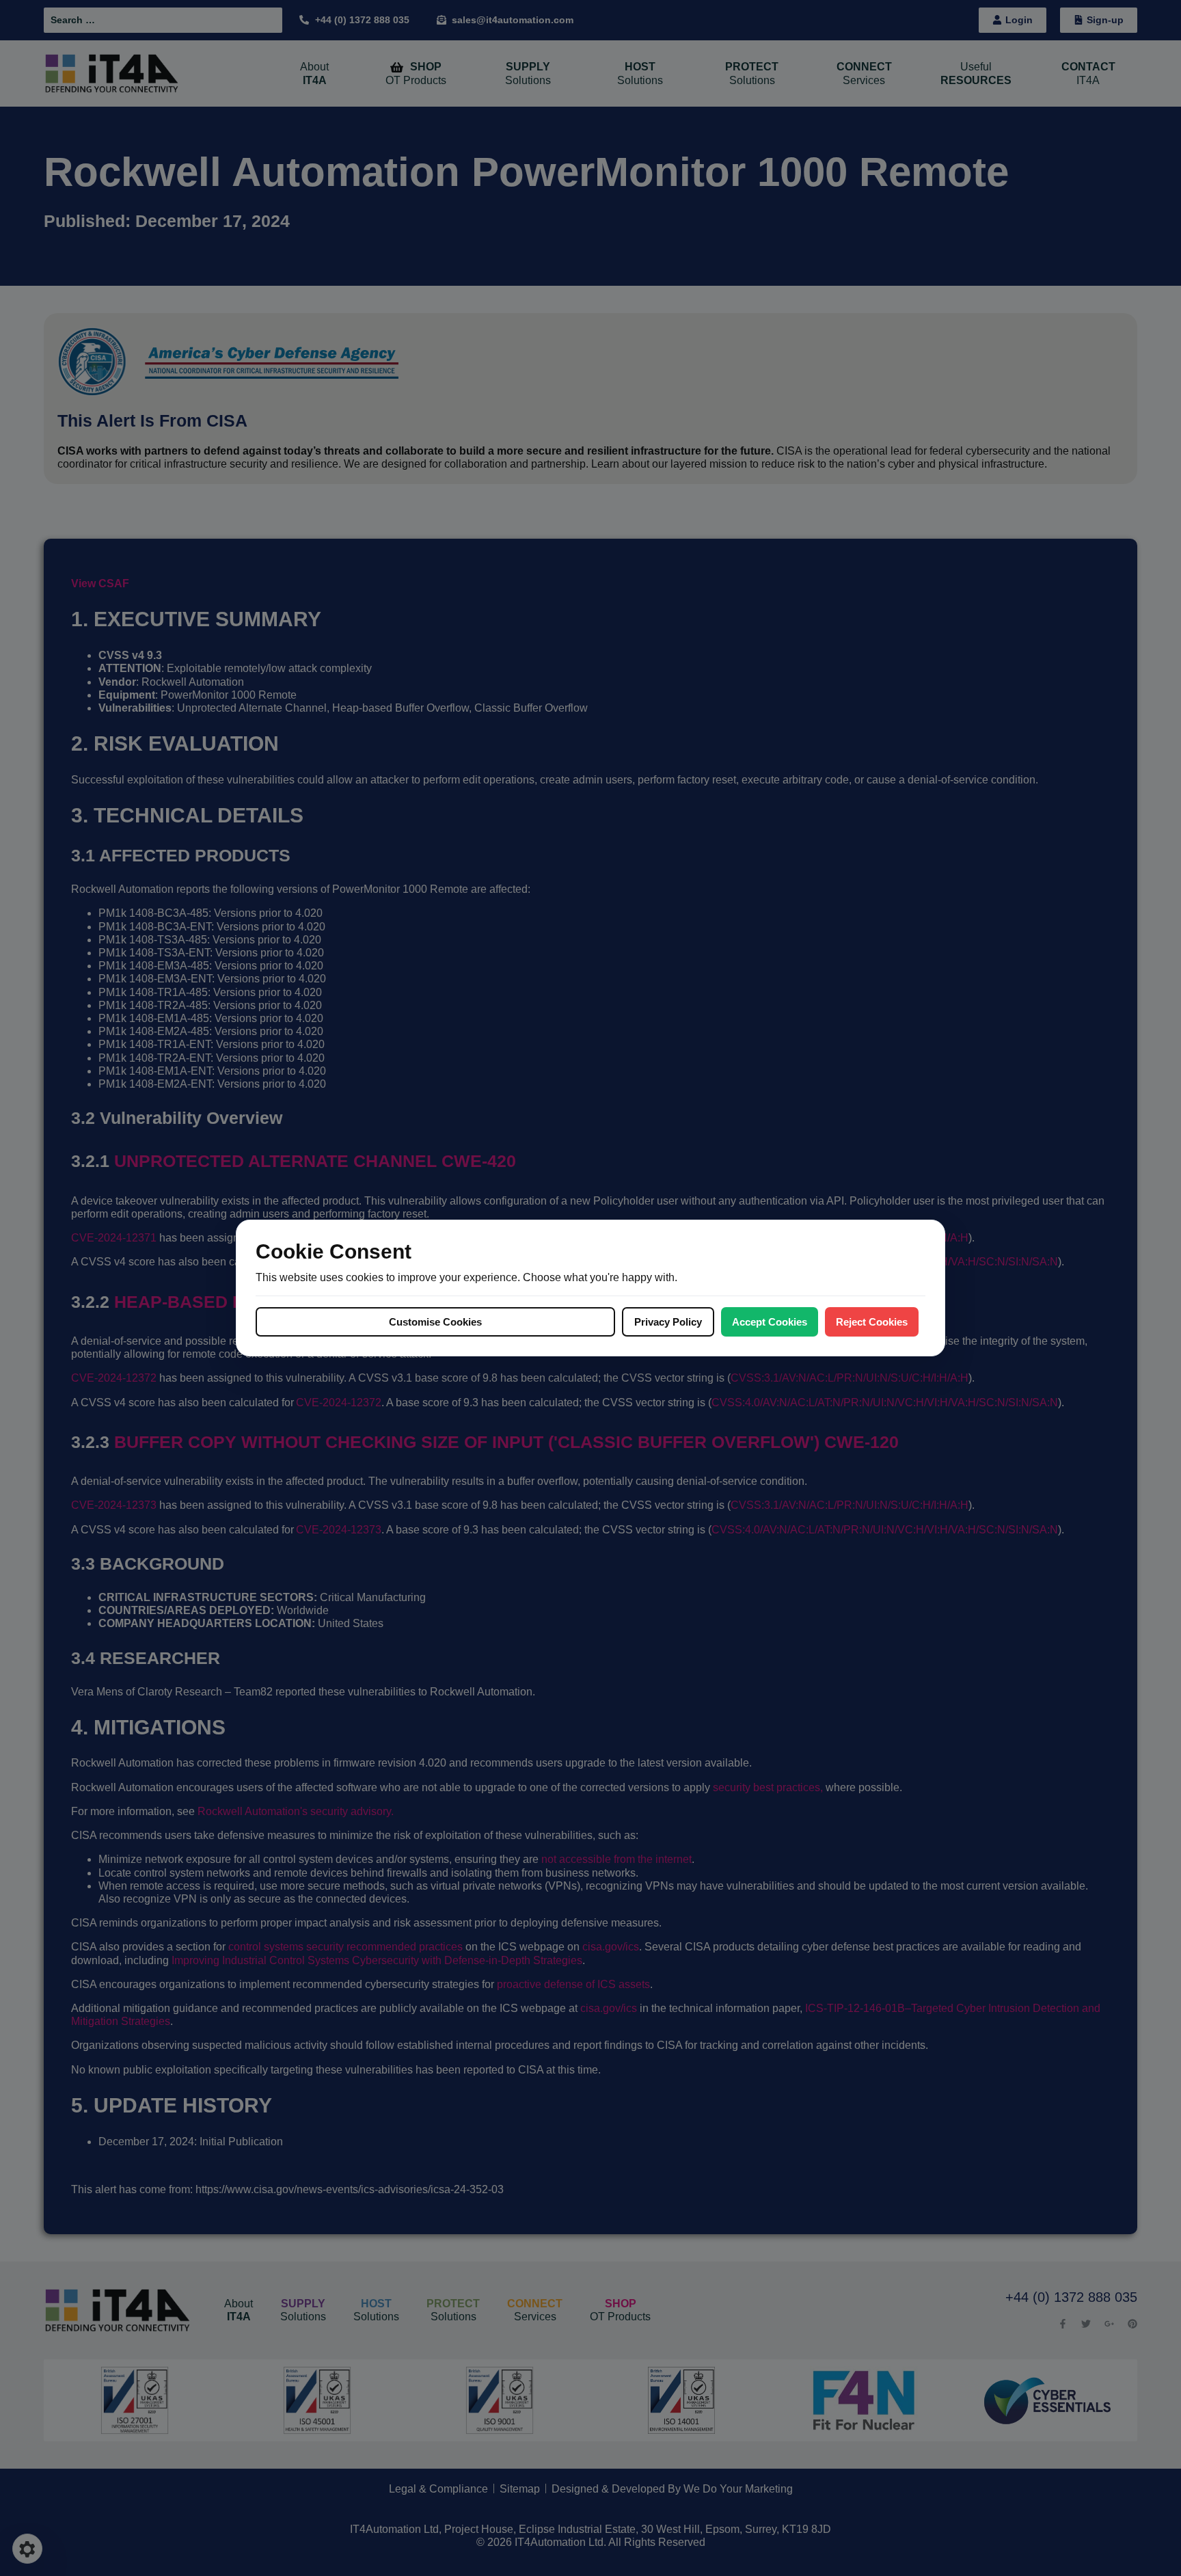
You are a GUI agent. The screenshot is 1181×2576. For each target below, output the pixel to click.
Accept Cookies (770, 1322)
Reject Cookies (872, 1322)
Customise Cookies (435, 1322)
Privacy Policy (668, 1322)
